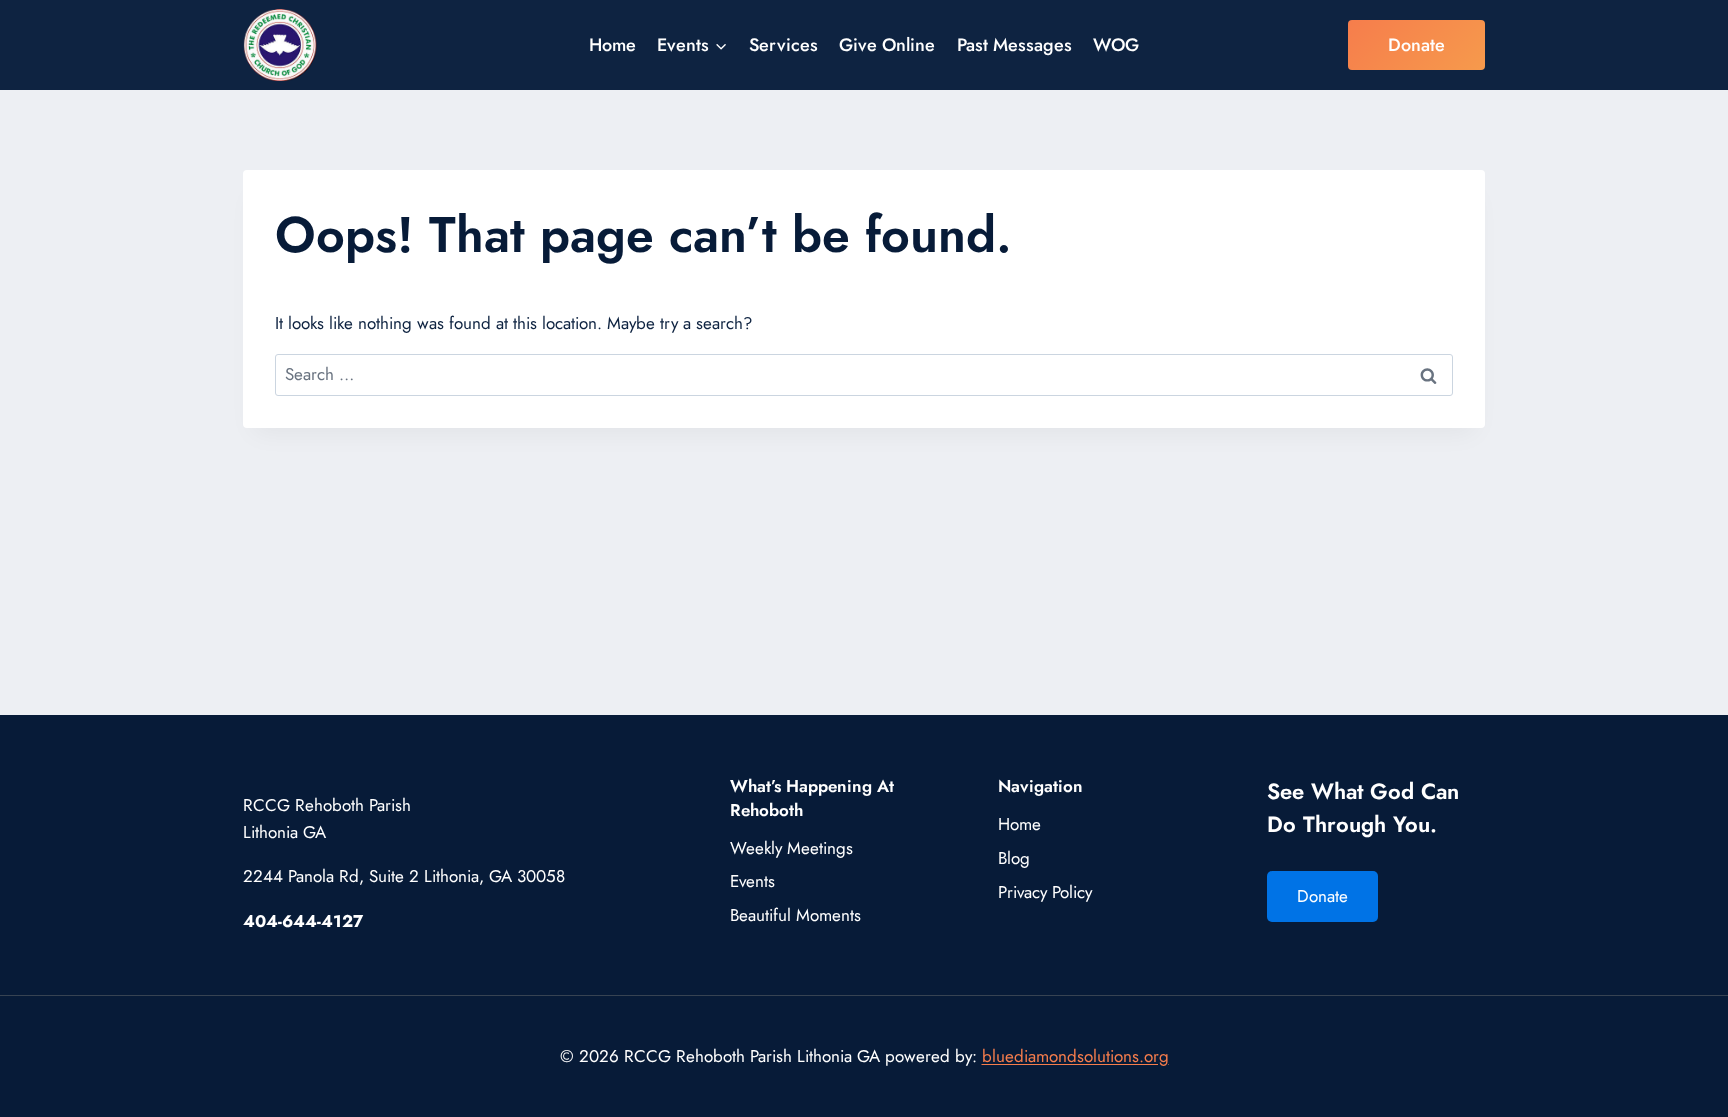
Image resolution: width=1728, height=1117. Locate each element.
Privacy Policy (1045, 892)
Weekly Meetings (791, 848)
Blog (1014, 858)
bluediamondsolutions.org (1075, 1056)
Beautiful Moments (795, 915)
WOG (1116, 45)
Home (612, 45)
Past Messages (1014, 45)
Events (752, 881)
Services (783, 45)
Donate (1416, 45)
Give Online (887, 45)
